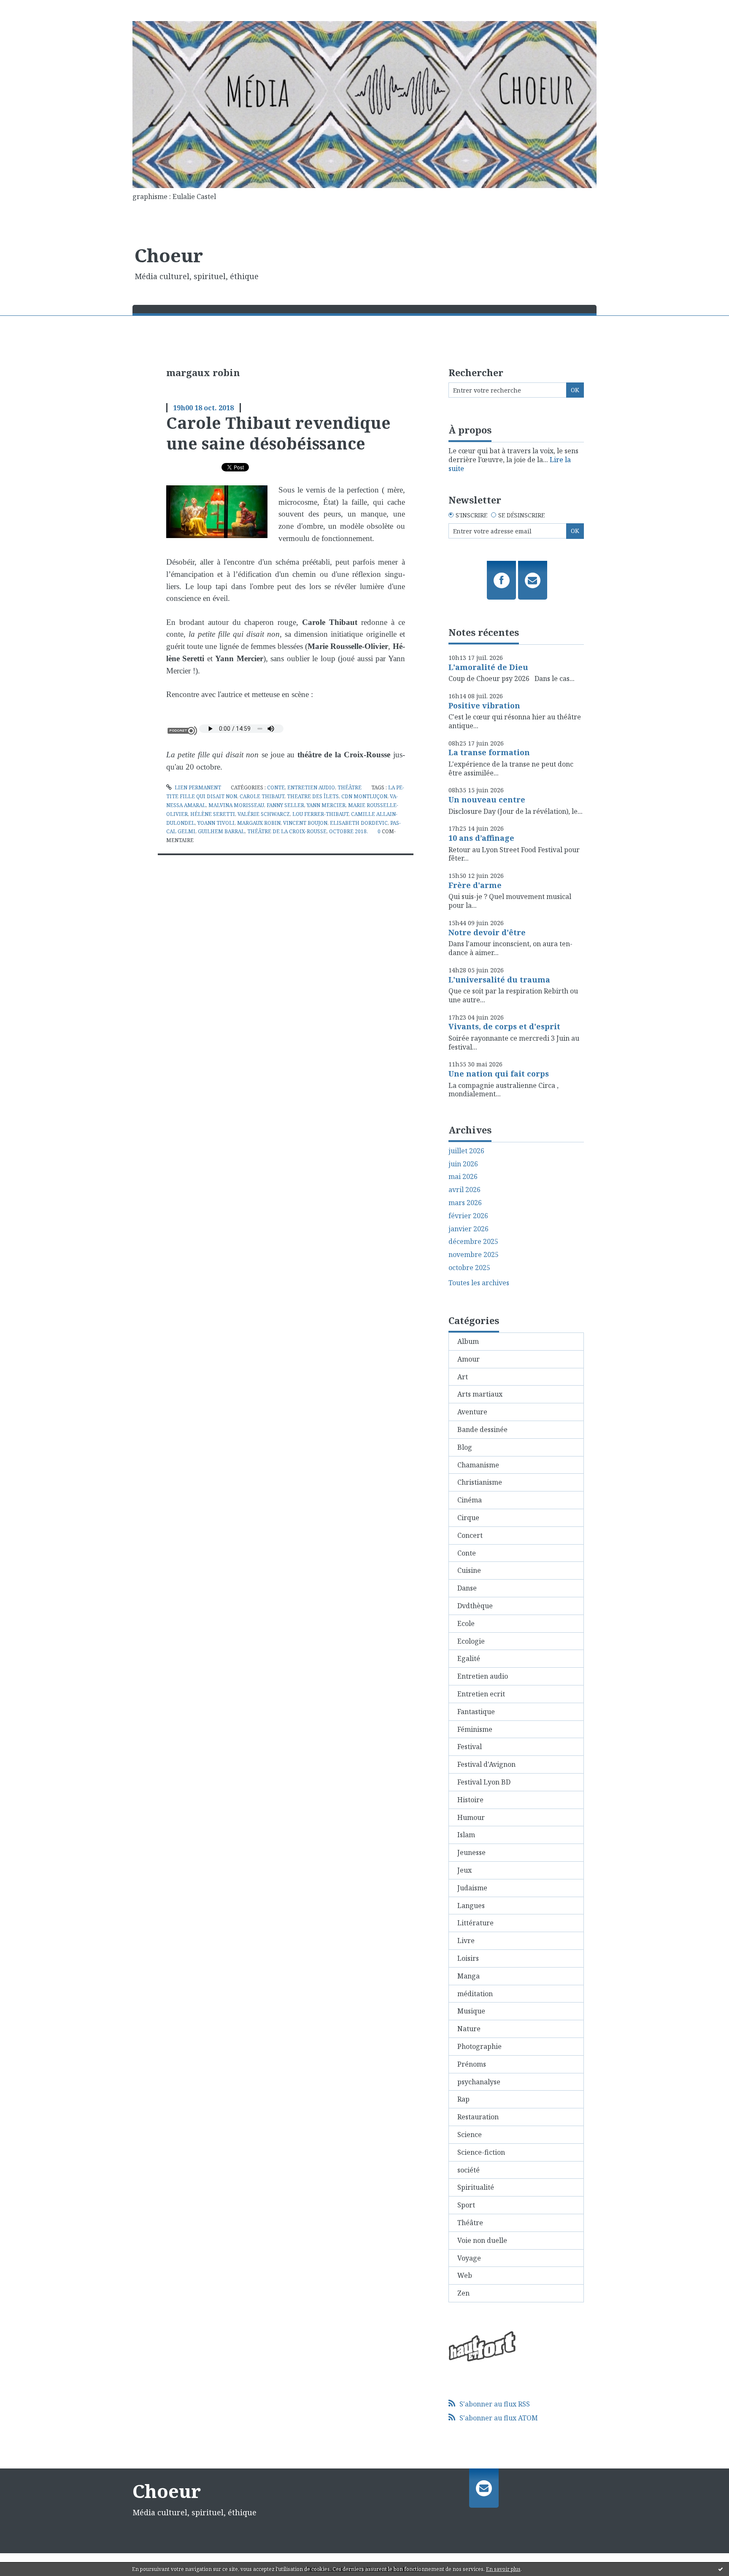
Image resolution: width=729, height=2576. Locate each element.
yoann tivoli (216, 823)
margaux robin (259, 823)
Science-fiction (481, 2152)
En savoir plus (503, 2569)
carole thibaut (262, 796)
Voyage (469, 2258)
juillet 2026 (466, 1151)
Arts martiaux (480, 1394)
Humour (471, 1817)
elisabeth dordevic (359, 823)
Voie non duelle (482, 2240)
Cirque (468, 1518)
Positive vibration (484, 705)
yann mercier (326, 805)
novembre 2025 (474, 1255)
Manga (468, 1976)
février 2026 (468, 1216)
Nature (469, 2029)
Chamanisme (478, 1465)
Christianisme (480, 1482)
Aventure (472, 1412)
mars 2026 (465, 1203)
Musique (471, 2011)
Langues (471, 1906)
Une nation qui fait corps (499, 1074)
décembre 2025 (473, 1242)
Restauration (478, 2117)
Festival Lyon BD (484, 1782)
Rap (463, 2099)
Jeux (464, 1870)
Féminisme (475, 1729)
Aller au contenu (31, 8)
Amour (468, 1359)
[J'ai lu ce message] (721, 2569)
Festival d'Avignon (486, 1764)
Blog (465, 1447)
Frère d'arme (475, 885)
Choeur (169, 255)
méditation (475, 1994)
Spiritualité (476, 2187)
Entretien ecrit (481, 1694)
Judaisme (472, 1888)
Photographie (479, 2046)
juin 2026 (463, 1164)
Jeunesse (471, 1852)
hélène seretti (213, 814)
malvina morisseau (236, 805)
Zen (463, 2293)
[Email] (533, 580)
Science (470, 2135)
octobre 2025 (469, 1268)
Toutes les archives (479, 1283)
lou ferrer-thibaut (320, 814)
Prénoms (472, 2064)
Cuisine (469, 1570)
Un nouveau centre (487, 799)
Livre (466, 1941)
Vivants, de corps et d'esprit (504, 1026)
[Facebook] (501, 580)
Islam (466, 1835)
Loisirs (468, 1958)
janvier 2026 (468, 1229)
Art (463, 1377)
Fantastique (476, 1712)
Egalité (469, 1658)
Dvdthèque (475, 1606)
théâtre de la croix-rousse (287, 831)
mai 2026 (463, 1177)
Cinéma (470, 1500)
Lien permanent (197, 787)
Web (465, 2275)
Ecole (466, 1623)
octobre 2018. (348, 831)
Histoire (470, 1800)
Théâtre (350, 787)
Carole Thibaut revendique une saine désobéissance (278, 433)
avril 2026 (464, 1190)
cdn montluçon (364, 796)
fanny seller (285, 805)
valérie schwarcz (264, 814)
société (468, 2170)
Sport (466, 2205)
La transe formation (489, 752)
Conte (276, 787)
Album (468, 1341)
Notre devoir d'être (487, 932)
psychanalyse (479, 2082)
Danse (467, 1588)
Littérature (475, 1923)
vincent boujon (305, 823)
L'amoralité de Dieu (488, 667)
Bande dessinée (482, 1429)
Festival (470, 1747)
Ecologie (471, 1641)
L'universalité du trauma (499, 980)
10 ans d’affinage (481, 838)
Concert (470, 1535)
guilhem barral (221, 831)
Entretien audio (311, 787)
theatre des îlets (313, 796)
